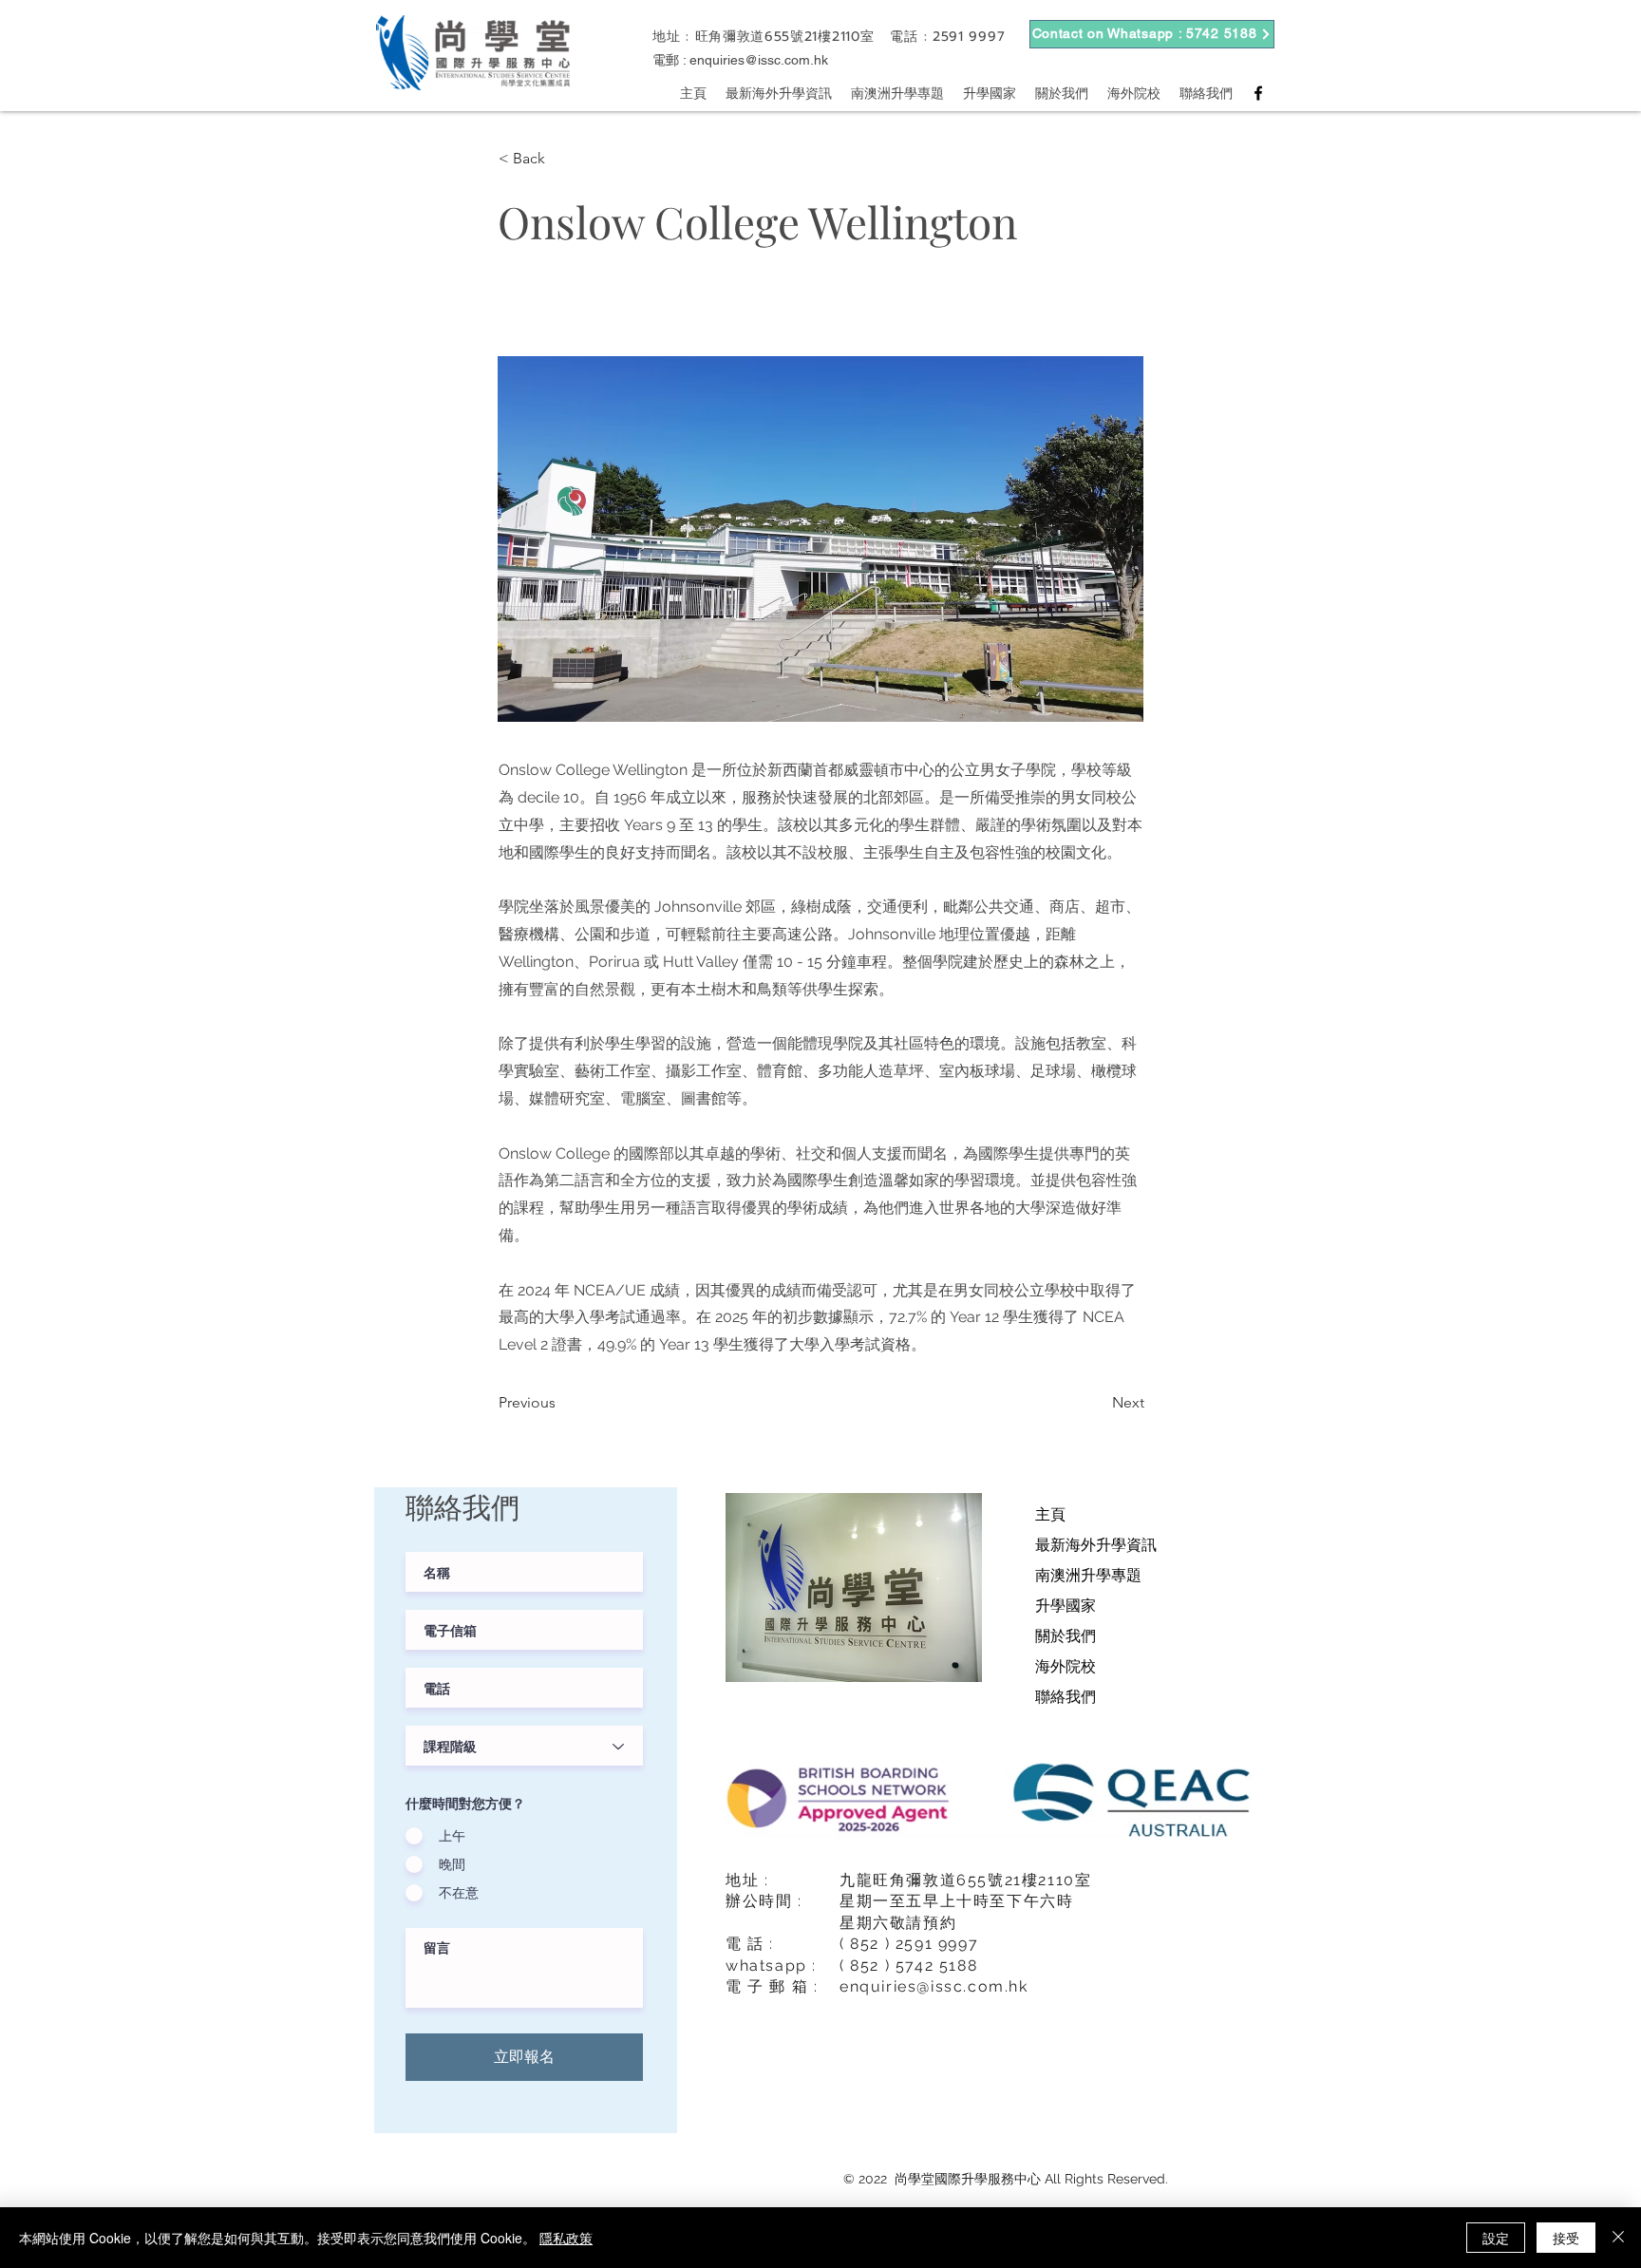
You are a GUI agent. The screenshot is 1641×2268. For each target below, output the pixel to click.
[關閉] (1618, 2238)
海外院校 (1066, 1666)
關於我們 (1066, 1636)
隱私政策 (566, 2238)
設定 (1496, 2238)
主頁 (1050, 1514)
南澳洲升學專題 (1088, 1575)
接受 (1566, 2238)
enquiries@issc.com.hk (759, 60)
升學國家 (1066, 1606)
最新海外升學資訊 (1096, 1545)
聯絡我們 (1066, 1697)
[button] (561, 159)
